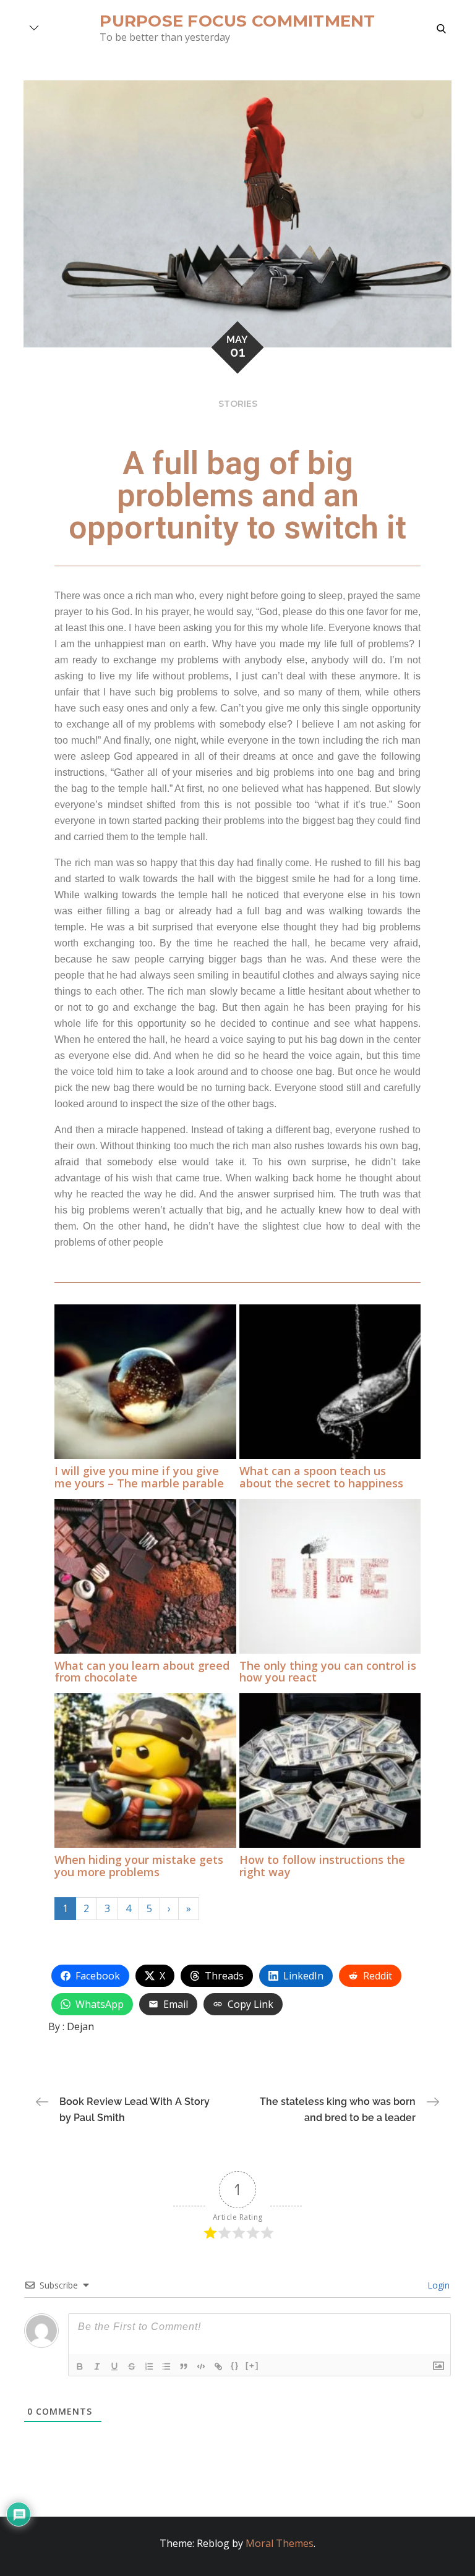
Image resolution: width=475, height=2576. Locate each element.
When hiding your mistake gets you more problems (139, 1866)
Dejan (80, 2026)
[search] (441, 28)
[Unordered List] (167, 2366)
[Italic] (98, 2366)
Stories (238, 404)
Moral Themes (280, 2543)
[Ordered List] (150, 2366)
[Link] (219, 2366)
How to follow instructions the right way (322, 1866)
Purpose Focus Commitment (237, 21)
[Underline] (115, 2366)
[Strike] (132, 2366)
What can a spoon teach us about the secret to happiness (321, 1477)
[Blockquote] (184, 2366)
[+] (252, 2366)
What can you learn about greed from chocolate (142, 1672)
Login (437, 2285)
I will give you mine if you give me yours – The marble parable (139, 1477)
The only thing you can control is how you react (328, 1672)
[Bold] (80, 2366)
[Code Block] (202, 2366)
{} (235, 2366)
